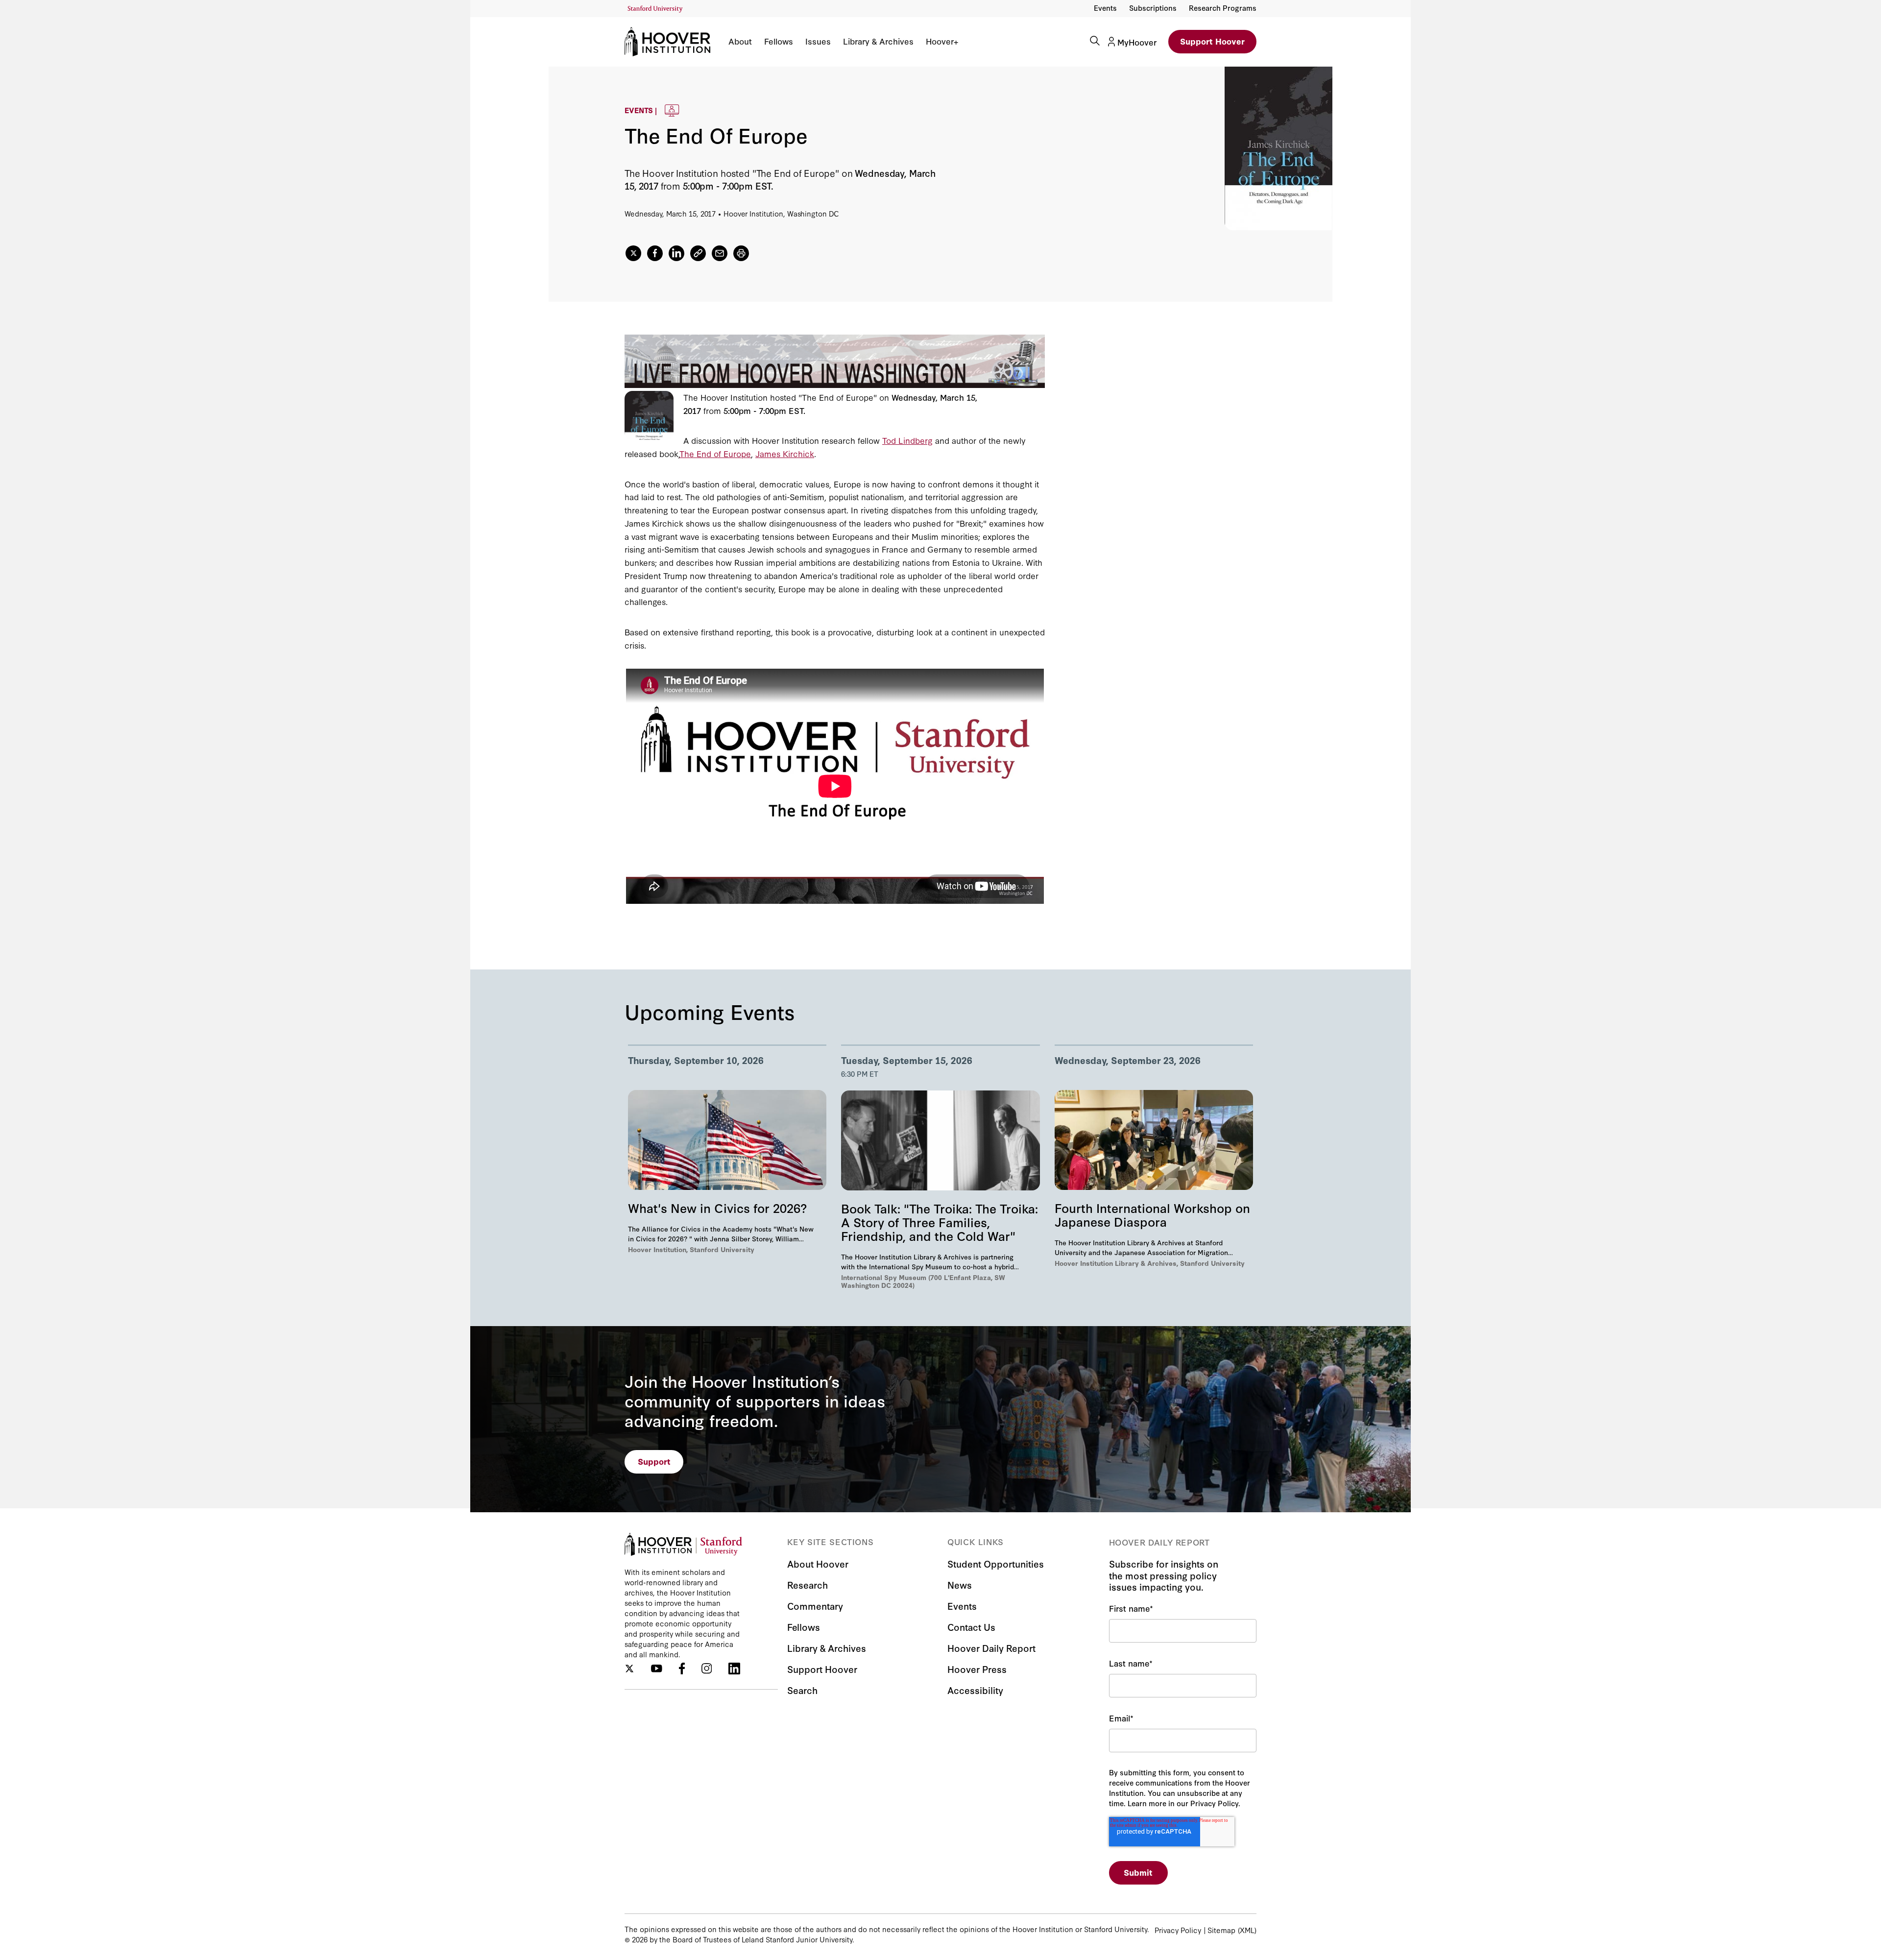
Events (1105, 8)
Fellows (779, 41)
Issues (818, 41)
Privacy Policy (1178, 1930)
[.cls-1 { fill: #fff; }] (698, 253)
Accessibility (975, 1690)
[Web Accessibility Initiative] (655, 9)
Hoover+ (942, 41)
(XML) (1247, 1930)
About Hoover (818, 1563)
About (740, 41)
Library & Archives (878, 41)
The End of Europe (715, 453)
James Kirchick (785, 453)
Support (654, 1461)
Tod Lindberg (907, 440)
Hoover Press (977, 1669)
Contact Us (971, 1627)
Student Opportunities (996, 1563)
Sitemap (1221, 1930)
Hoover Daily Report (991, 1648)
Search (802, 1690)
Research (808, 1585)
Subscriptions (1153, 8)
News (960, 1585)
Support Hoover (1212, 41)
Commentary (815, 1606)
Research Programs (1223, 8)
